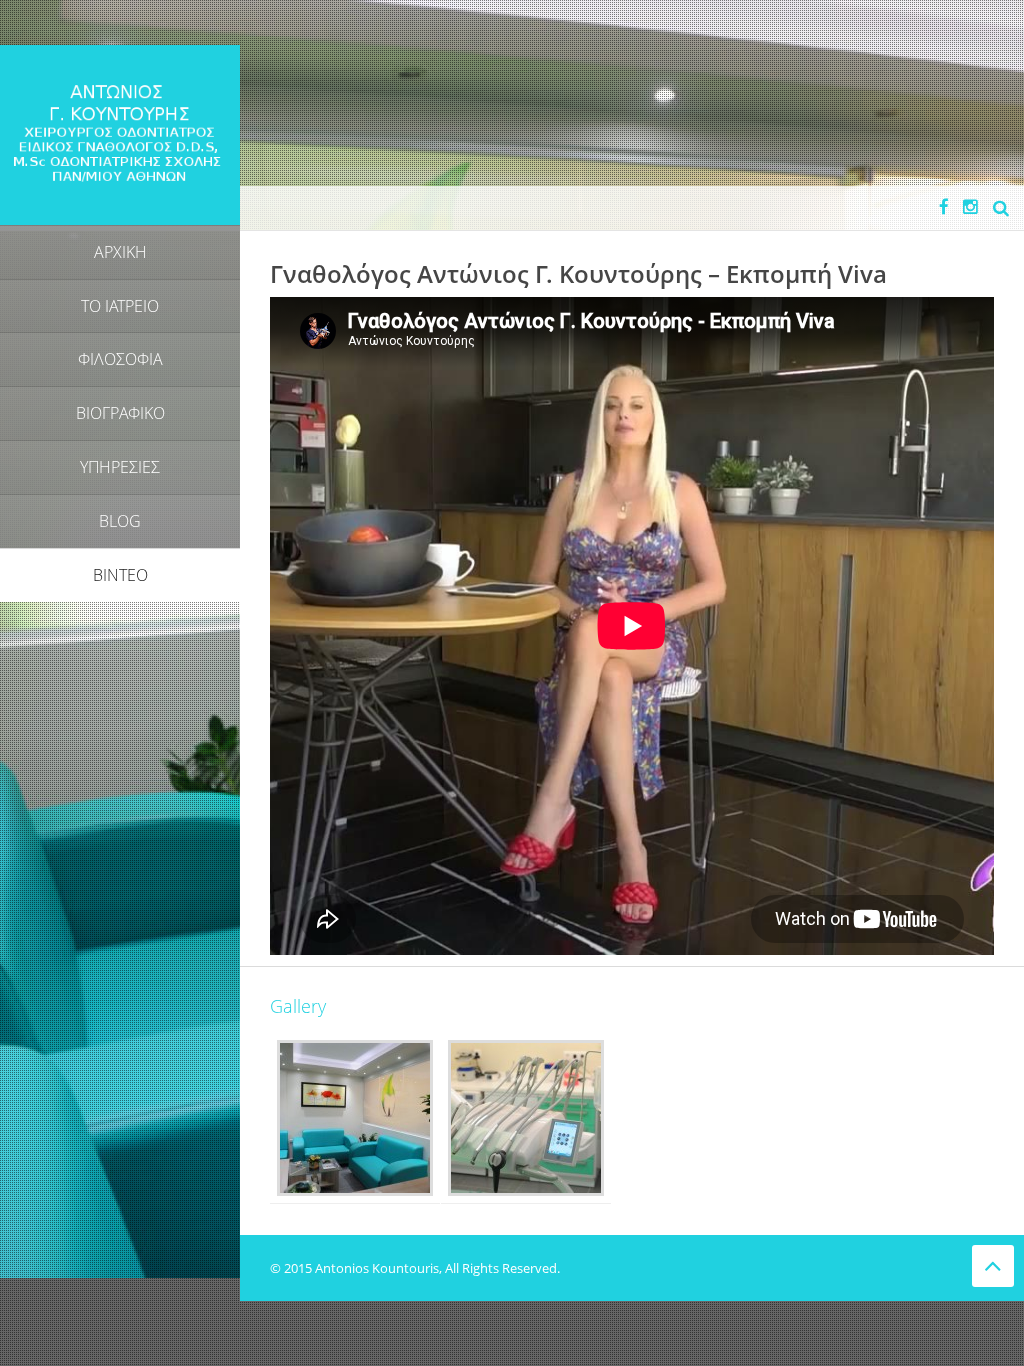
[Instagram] (970, 206)
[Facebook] (944, 206)
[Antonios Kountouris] (120, 133)
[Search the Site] (1001, 207)
